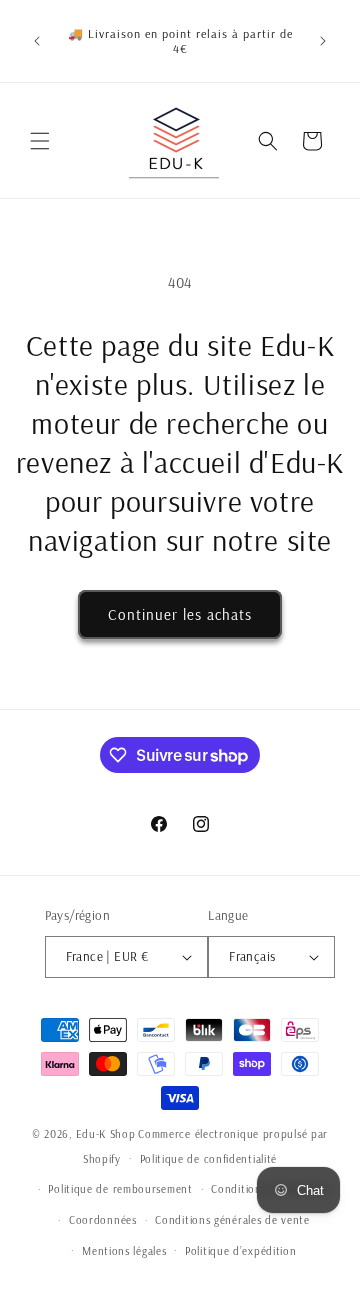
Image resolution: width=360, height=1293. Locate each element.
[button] (40, 141)
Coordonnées (103, 1220)
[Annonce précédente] (37, 41)
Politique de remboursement (120, 1189)
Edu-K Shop (106, 1134)
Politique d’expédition (240, 1251)
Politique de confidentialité (209, 1159)
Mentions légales (124, 1251)
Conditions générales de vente (232, 1220)
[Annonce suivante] (323, 41)
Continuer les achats (180, 614)
